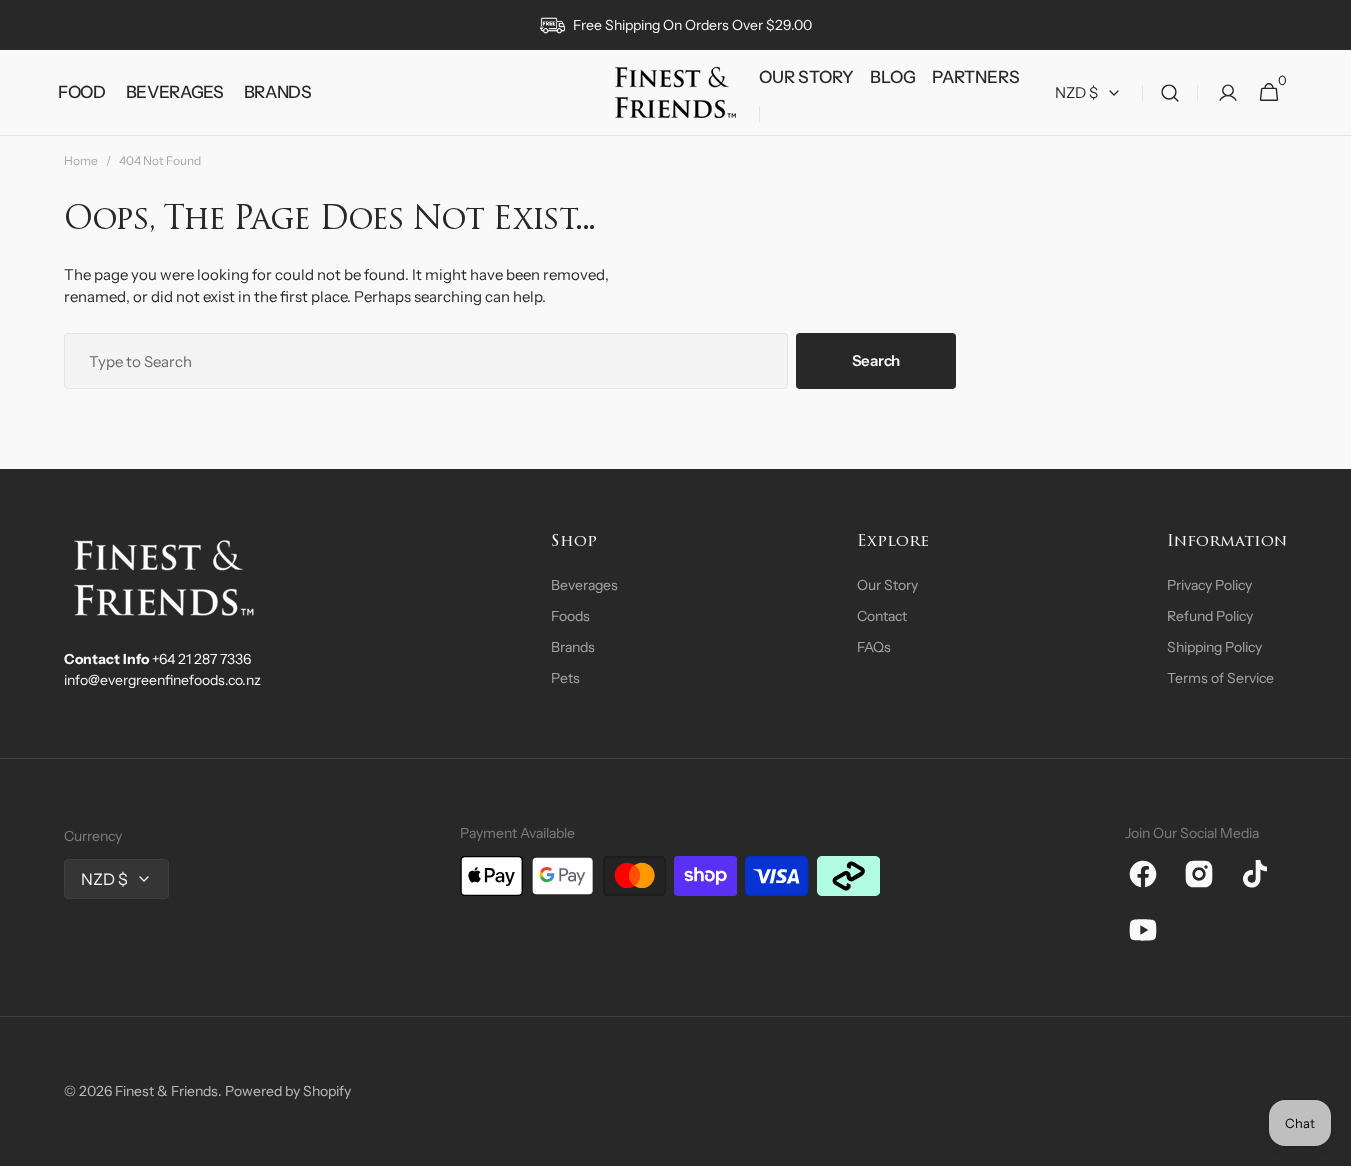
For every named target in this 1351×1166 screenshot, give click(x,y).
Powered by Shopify (288, 1091)
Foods (570, 616)
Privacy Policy (1209, 585)
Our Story (887, 585)
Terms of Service (1220, 678)
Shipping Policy (1214, 647)
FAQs (874, 647)
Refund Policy (1210, 616)
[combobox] (426, 361)
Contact (882, 616)
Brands (573, 647)
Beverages (584, 585)
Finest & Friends (166, 1091)
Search (876, 360)
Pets (565, 678)
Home (81, 160)
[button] (1170, 93)
